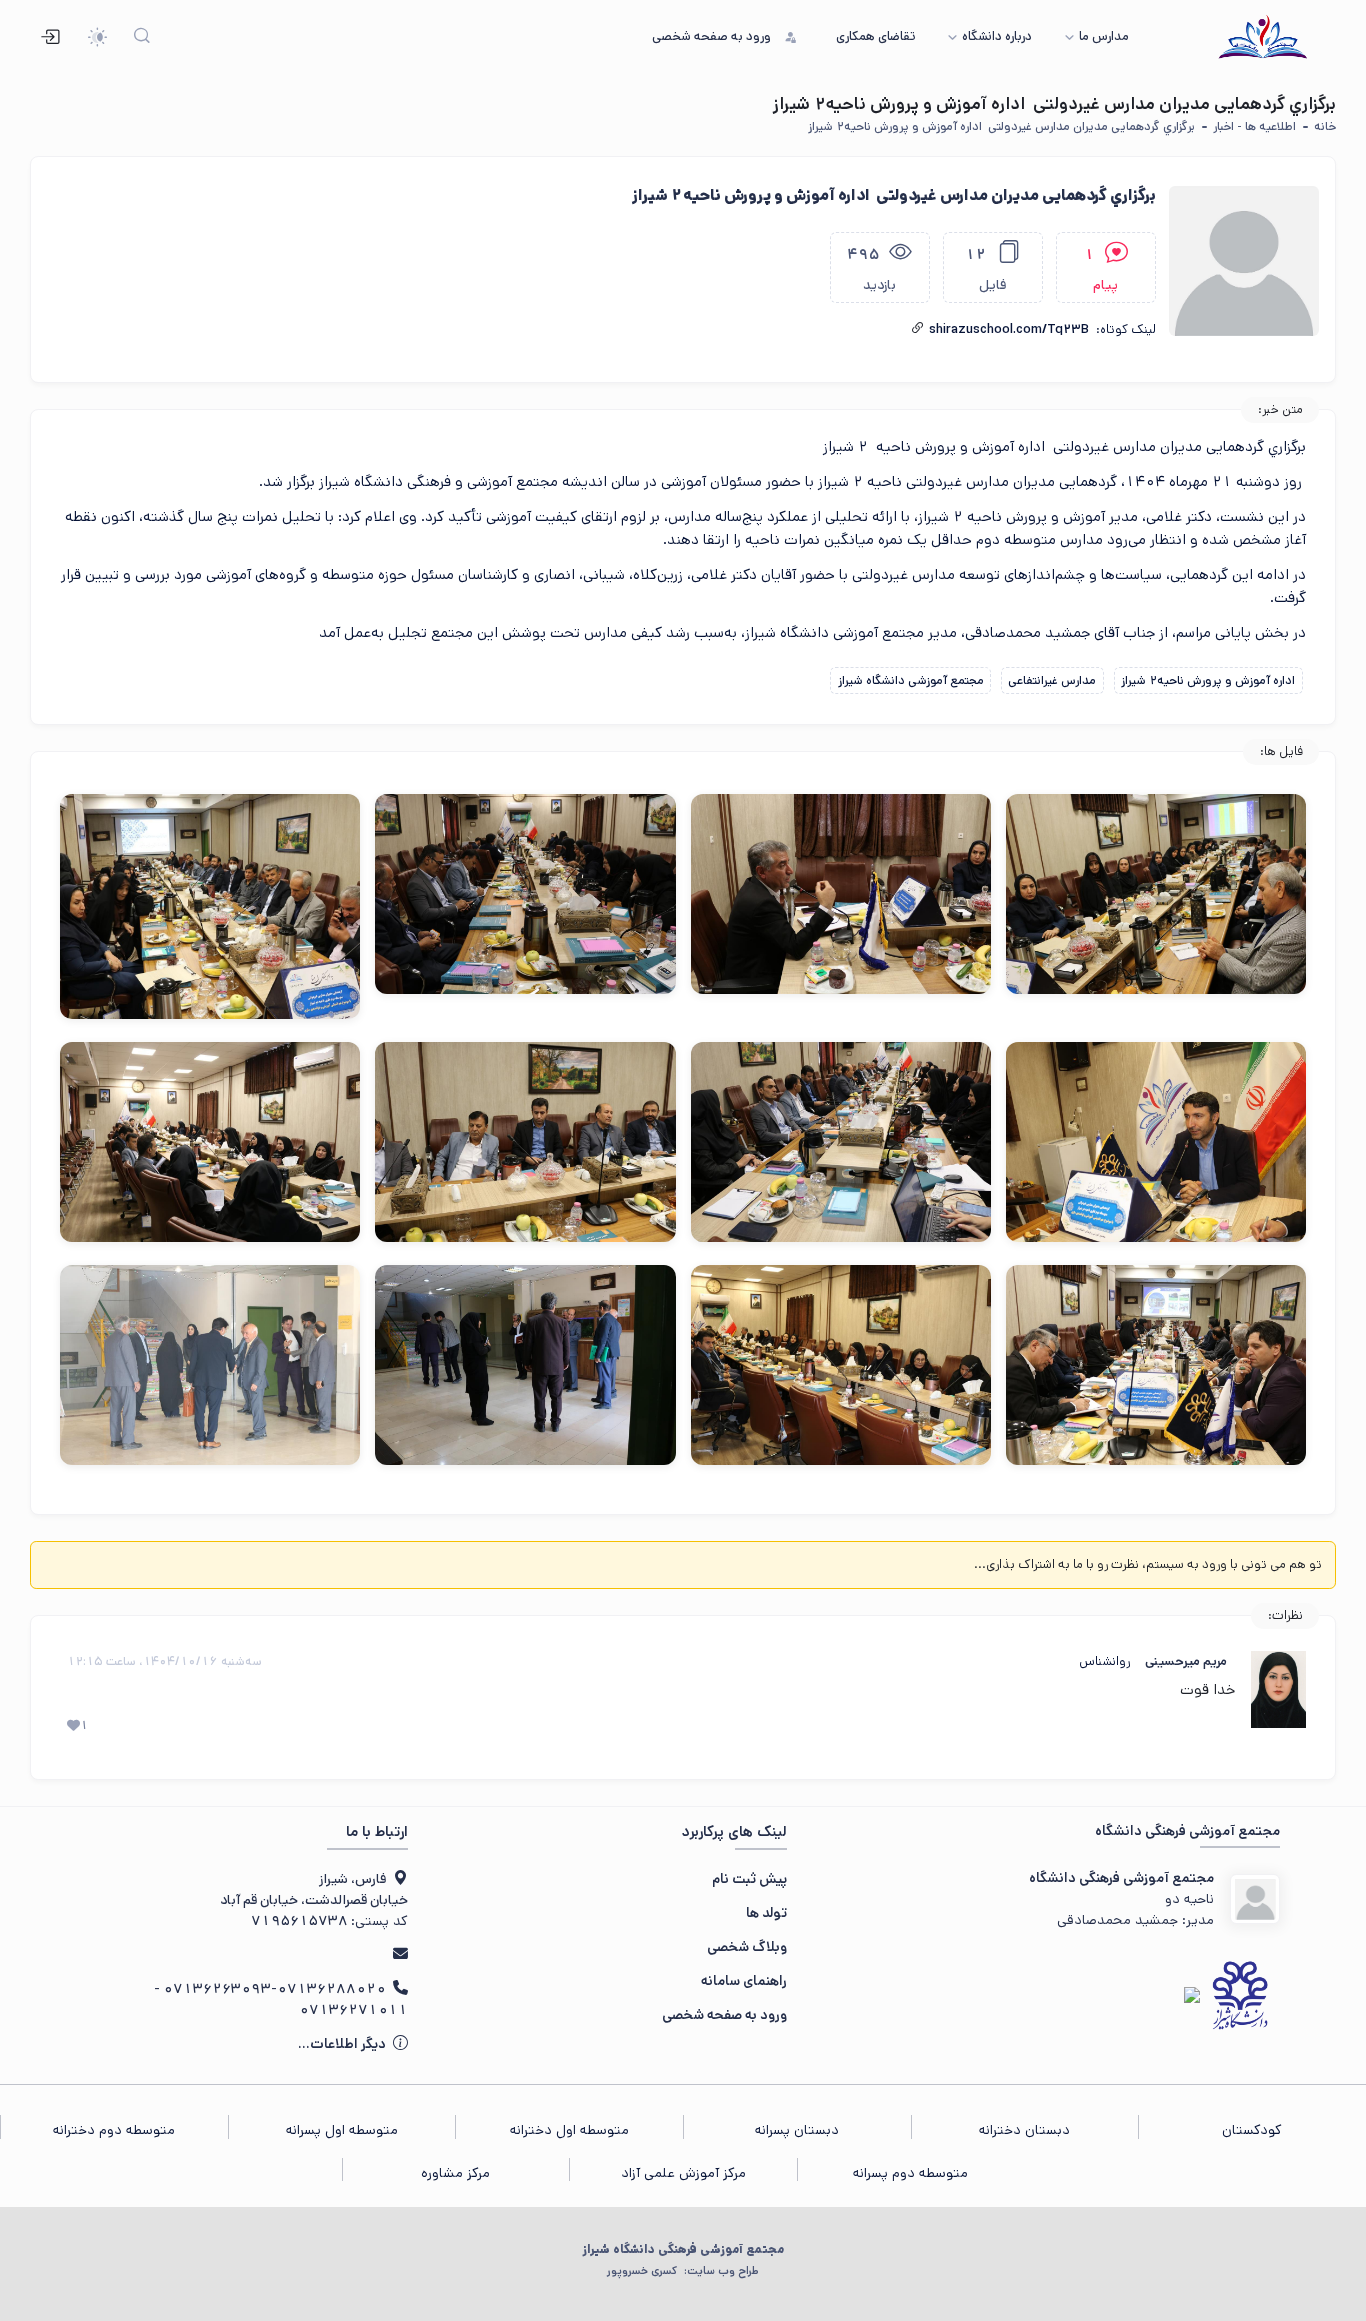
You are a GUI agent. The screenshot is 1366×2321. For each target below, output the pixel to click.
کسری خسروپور (682, 2271)
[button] (918, 328)
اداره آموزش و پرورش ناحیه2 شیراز (1208, 680)
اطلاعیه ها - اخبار (1254, 126)
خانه (1325, 126)
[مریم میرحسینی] (1278, 1689)
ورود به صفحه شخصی (724, 2015)
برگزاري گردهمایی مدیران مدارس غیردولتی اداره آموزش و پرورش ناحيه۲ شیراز (1000, 126)
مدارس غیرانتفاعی (1052, 680)
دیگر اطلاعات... (343, 2044)
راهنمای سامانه (744, 1981)
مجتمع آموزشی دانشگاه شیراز (911, 680)
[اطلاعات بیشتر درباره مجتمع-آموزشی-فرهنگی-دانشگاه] (1255, 1899)
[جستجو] (142, 37)
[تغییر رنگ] (97, 37)
